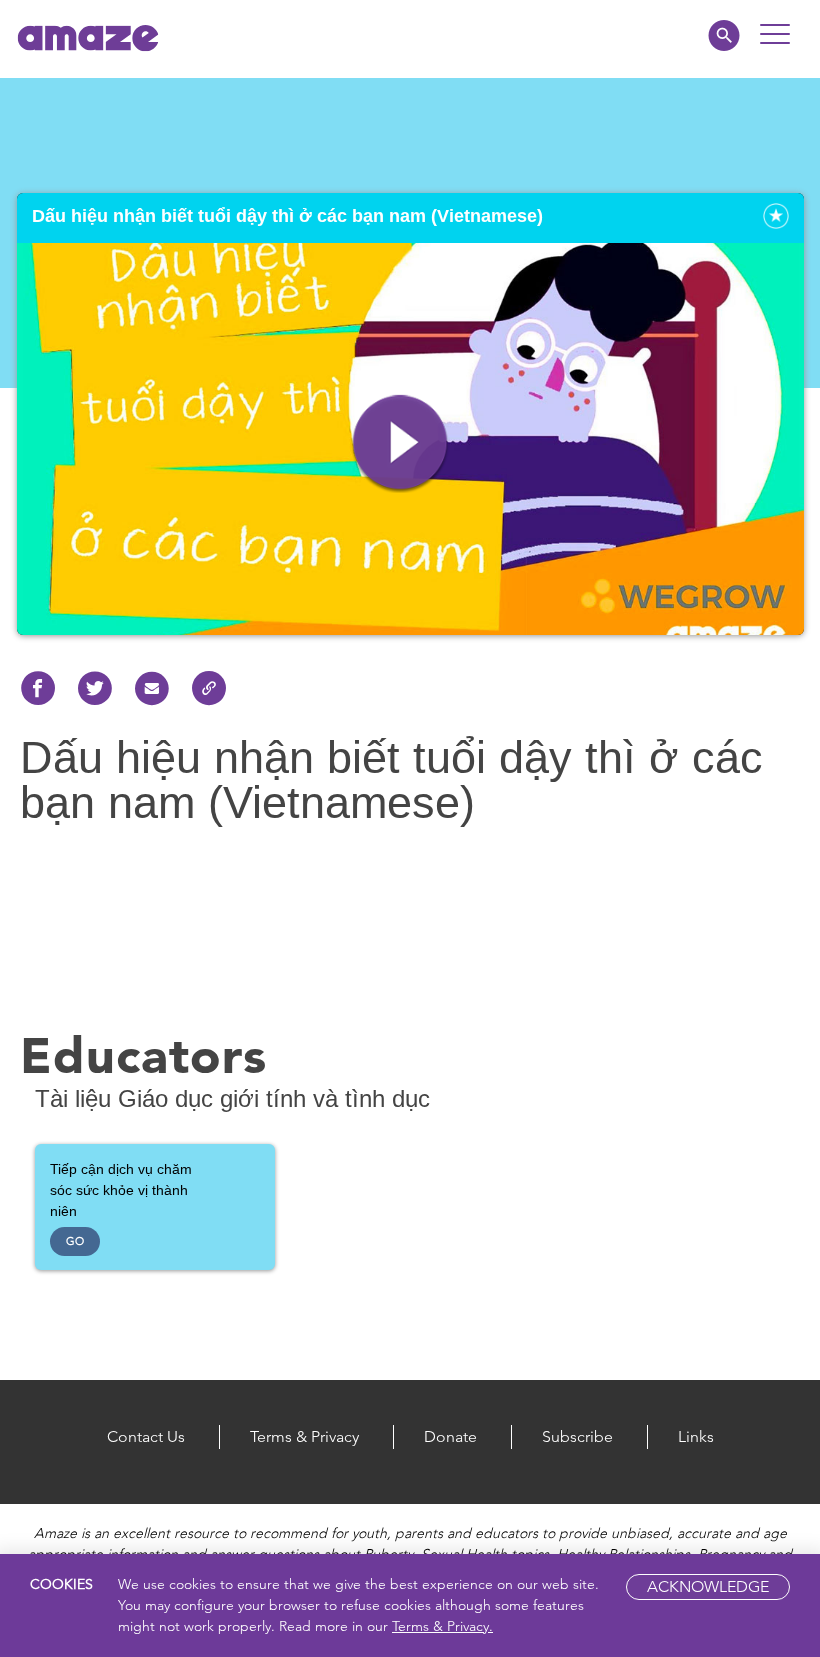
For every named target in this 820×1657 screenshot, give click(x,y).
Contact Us (146, 1436)
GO (75, 1241)
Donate (450, 1436)
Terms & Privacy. (442, 1626)
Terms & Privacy (304, 1436)
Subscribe (577, 1436)
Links (696, 1436)
